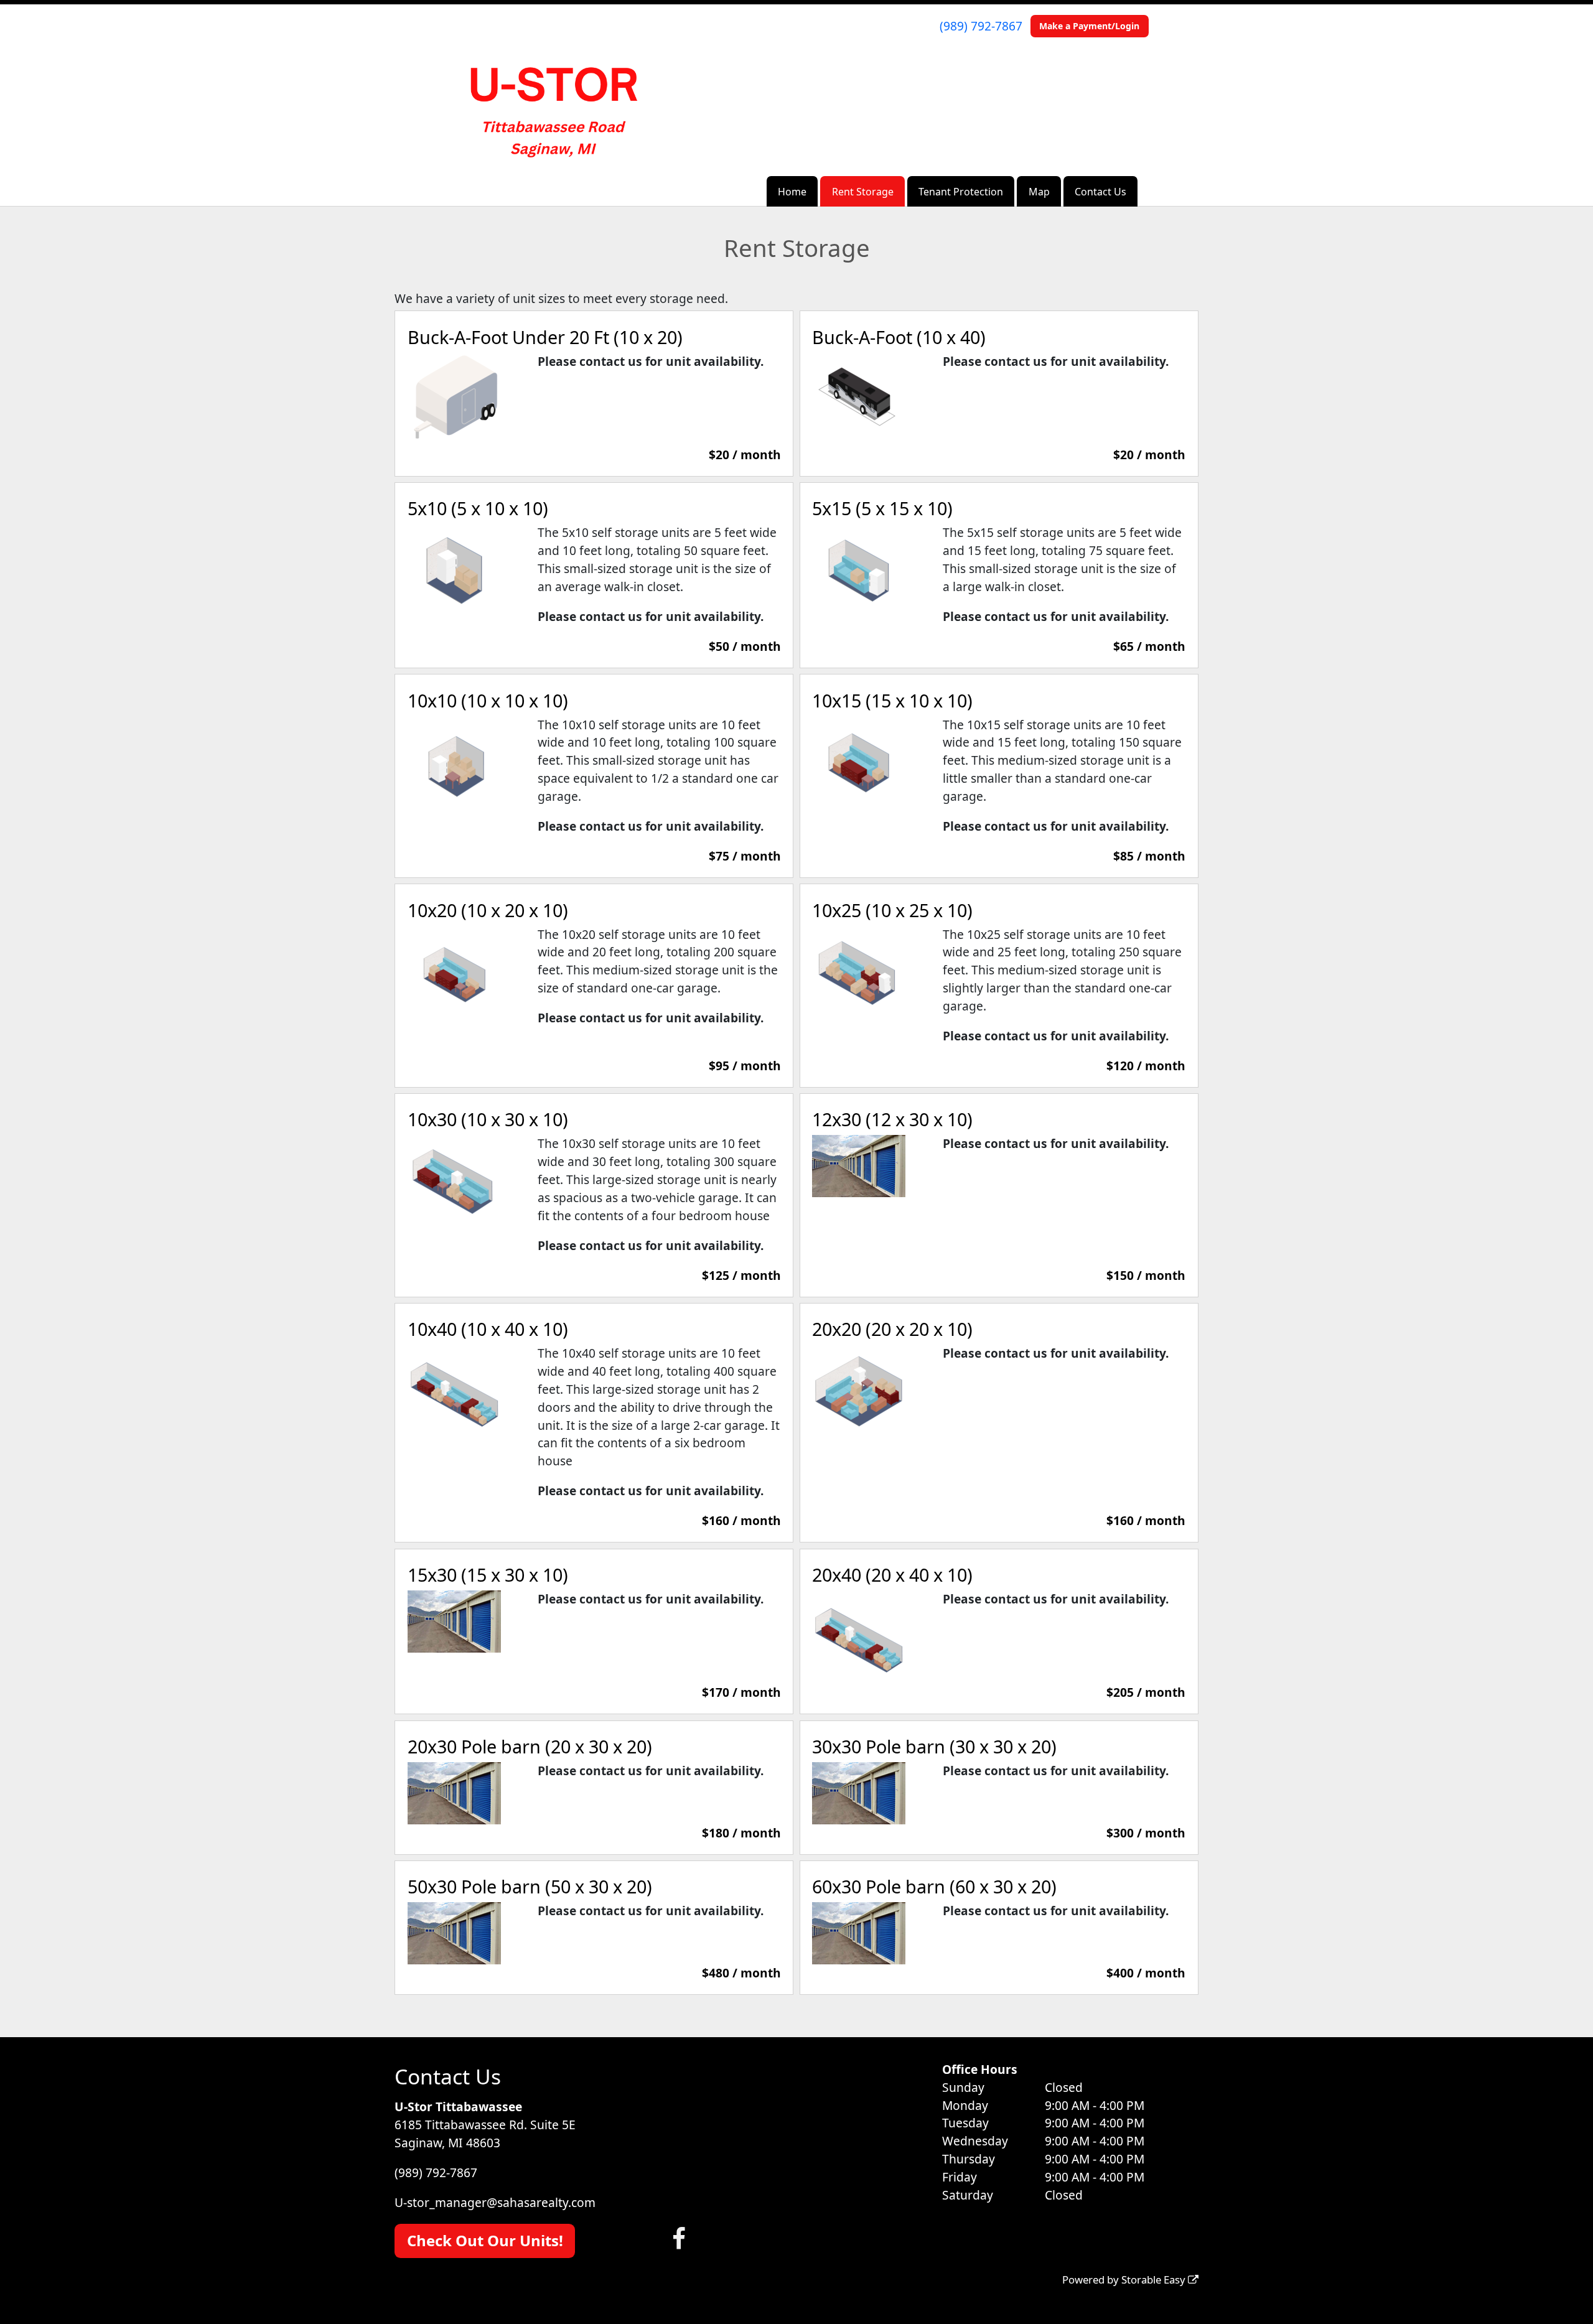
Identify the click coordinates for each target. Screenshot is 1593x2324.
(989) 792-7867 (981, 26)
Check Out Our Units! (485, 2240)
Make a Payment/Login (1089, 26)
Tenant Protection (961, 192)
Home (792, 192)
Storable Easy (1155, 2280)
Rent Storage (863, 192)
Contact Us (1100, 192)
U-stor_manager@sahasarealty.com (495, 2202)
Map (1039, 192)
